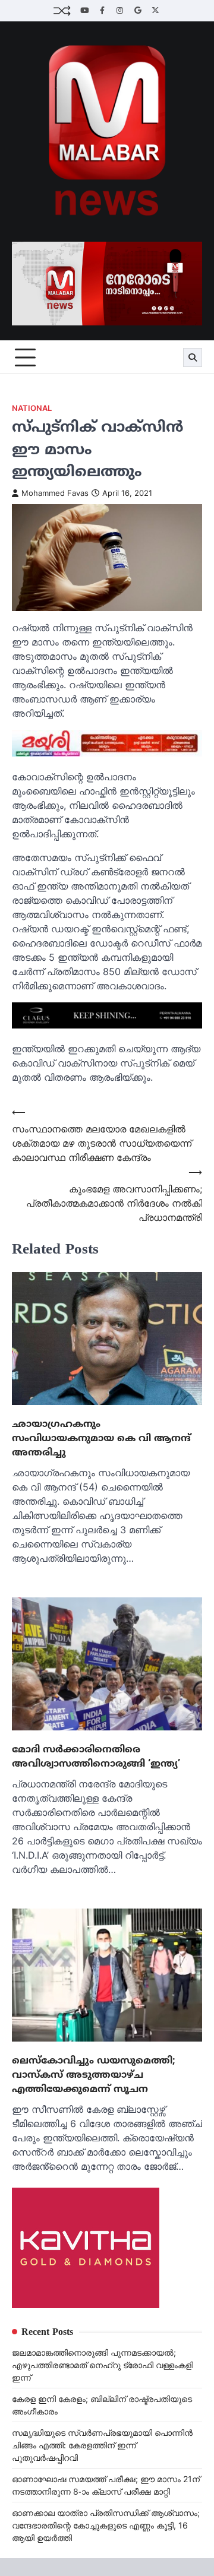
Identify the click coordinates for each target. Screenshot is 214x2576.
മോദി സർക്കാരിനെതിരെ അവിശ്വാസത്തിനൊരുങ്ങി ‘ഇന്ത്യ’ (96, 1757)
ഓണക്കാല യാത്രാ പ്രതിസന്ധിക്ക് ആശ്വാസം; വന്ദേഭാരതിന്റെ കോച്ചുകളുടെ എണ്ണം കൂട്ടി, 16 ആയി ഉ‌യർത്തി (106, 2525)
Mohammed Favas (55, 493)
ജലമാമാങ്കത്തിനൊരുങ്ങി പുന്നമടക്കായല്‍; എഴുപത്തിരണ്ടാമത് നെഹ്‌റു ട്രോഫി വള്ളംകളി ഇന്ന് (103, 2365)
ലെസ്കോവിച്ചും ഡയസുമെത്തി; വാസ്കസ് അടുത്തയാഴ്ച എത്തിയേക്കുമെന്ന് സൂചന (94, 2075)
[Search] (193, 357)
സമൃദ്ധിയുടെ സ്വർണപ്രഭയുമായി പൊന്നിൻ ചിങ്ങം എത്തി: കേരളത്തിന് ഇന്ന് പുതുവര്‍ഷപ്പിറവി (102, 2445)
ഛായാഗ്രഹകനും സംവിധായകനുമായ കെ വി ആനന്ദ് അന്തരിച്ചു (101, 1438)
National (32, 408)
